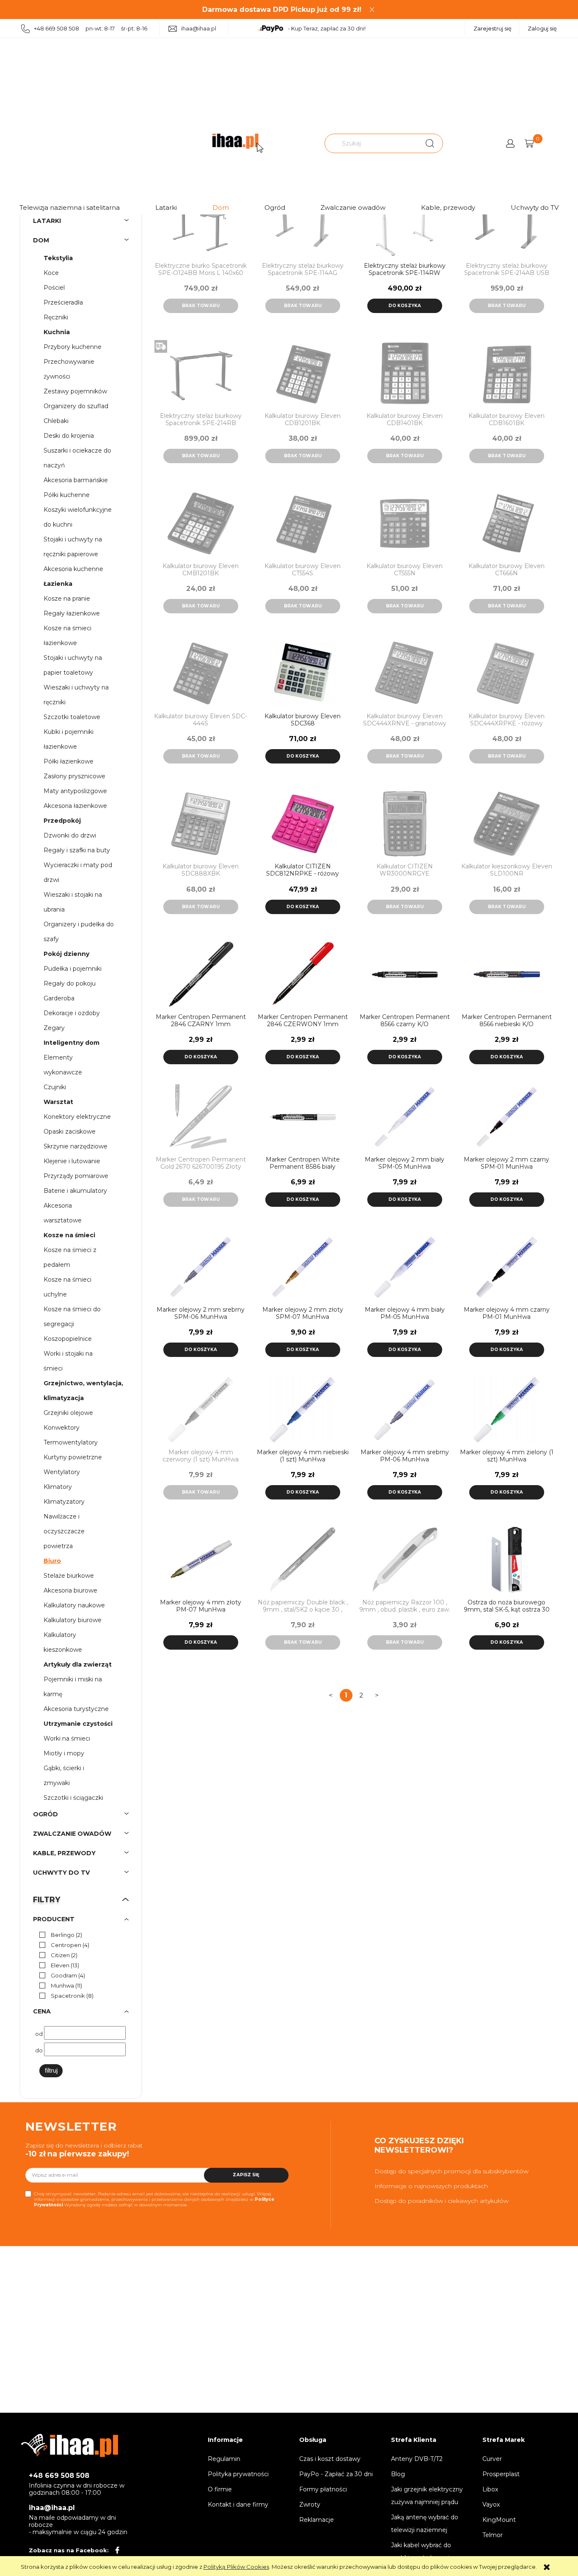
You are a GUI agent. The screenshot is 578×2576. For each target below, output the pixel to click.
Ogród (275, 207)
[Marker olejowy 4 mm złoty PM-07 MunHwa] (201, 1560)
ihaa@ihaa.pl (199, 28)
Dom (221, 207)
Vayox (491, 2505)
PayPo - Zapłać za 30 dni (336, 2474)
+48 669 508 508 (59, 2476)
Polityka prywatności (238, 2474)
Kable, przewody (448, 207)
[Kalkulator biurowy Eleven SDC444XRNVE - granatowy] (405, 674)
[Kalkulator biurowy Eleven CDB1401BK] (405, 373)
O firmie (220, 2489)
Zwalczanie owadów (353, 207)
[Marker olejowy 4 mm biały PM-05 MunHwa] (405, 1267)
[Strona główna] (238, 143)
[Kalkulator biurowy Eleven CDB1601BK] (507, 373)
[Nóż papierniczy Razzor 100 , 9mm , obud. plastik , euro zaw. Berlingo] (405, 1560)
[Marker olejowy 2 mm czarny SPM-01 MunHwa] (507, 1117)
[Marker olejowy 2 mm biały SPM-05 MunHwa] (405, 1117)
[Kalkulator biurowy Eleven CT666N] (507, 523)
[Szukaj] (430, 143)
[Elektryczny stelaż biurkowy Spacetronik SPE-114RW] (405, 223)
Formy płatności (323, 2489)
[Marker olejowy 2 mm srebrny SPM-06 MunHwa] (201, 1267)
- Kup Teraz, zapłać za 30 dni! (327, 28)
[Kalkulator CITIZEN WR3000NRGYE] (405, 824)
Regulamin (224, 2459)
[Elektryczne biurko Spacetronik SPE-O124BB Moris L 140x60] (201, 223)
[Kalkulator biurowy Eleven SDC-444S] (201, 674)
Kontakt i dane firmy (238, 2505)
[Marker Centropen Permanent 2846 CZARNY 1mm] (201, 974)
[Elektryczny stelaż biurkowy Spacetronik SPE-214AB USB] (507, 223)
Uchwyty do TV (535, 207)
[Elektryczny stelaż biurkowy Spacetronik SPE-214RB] (201, 373)
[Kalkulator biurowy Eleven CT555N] (405, 523)
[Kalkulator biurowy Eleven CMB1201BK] (201, 523)
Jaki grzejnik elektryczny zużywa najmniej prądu (427, 2496)
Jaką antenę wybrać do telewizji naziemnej (425, 2524)
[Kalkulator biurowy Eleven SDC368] (303, 674)
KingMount (499, 2520)
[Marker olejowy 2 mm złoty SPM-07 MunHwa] (303, 1267)
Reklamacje (317, 2520)
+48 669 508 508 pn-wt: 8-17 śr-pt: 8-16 (91, 28)
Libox (490, 2489)
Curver (492, 2459)
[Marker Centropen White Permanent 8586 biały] (303, 1117)
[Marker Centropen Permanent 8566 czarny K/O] (405, 974)
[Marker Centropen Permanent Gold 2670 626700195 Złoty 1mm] (201, 1117)
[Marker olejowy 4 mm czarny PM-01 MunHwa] (507, 1267)
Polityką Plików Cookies (236, 2567)
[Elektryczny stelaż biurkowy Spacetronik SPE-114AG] (303, 223)
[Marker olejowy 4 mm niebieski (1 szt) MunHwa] (303, 1410)
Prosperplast (501, 2474)
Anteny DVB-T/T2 (417, 2459)
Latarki (166, 207)
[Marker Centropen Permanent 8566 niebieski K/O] (507, 974)
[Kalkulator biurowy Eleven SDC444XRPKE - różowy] (507, 674)
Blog (398, 2474)
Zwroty (310, 2505)
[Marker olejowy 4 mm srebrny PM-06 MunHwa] (405, 1410)
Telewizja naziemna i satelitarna (70, 207)
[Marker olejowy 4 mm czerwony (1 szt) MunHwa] (201, 1410)
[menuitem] (62, 258)
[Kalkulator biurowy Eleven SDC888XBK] (201, 824)
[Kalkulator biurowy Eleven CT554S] (303, 523)
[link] (59, 1935)
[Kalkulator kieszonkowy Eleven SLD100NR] (507, 824)
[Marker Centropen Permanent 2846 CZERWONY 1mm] (303, 974)
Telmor (493, 2535)
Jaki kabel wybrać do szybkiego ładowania (422, 2551)
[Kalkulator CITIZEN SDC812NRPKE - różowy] (303, 824)
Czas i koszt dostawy (330, 2459)
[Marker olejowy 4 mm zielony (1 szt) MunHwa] (507, 1410)
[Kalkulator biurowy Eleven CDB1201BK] (303, 373)
